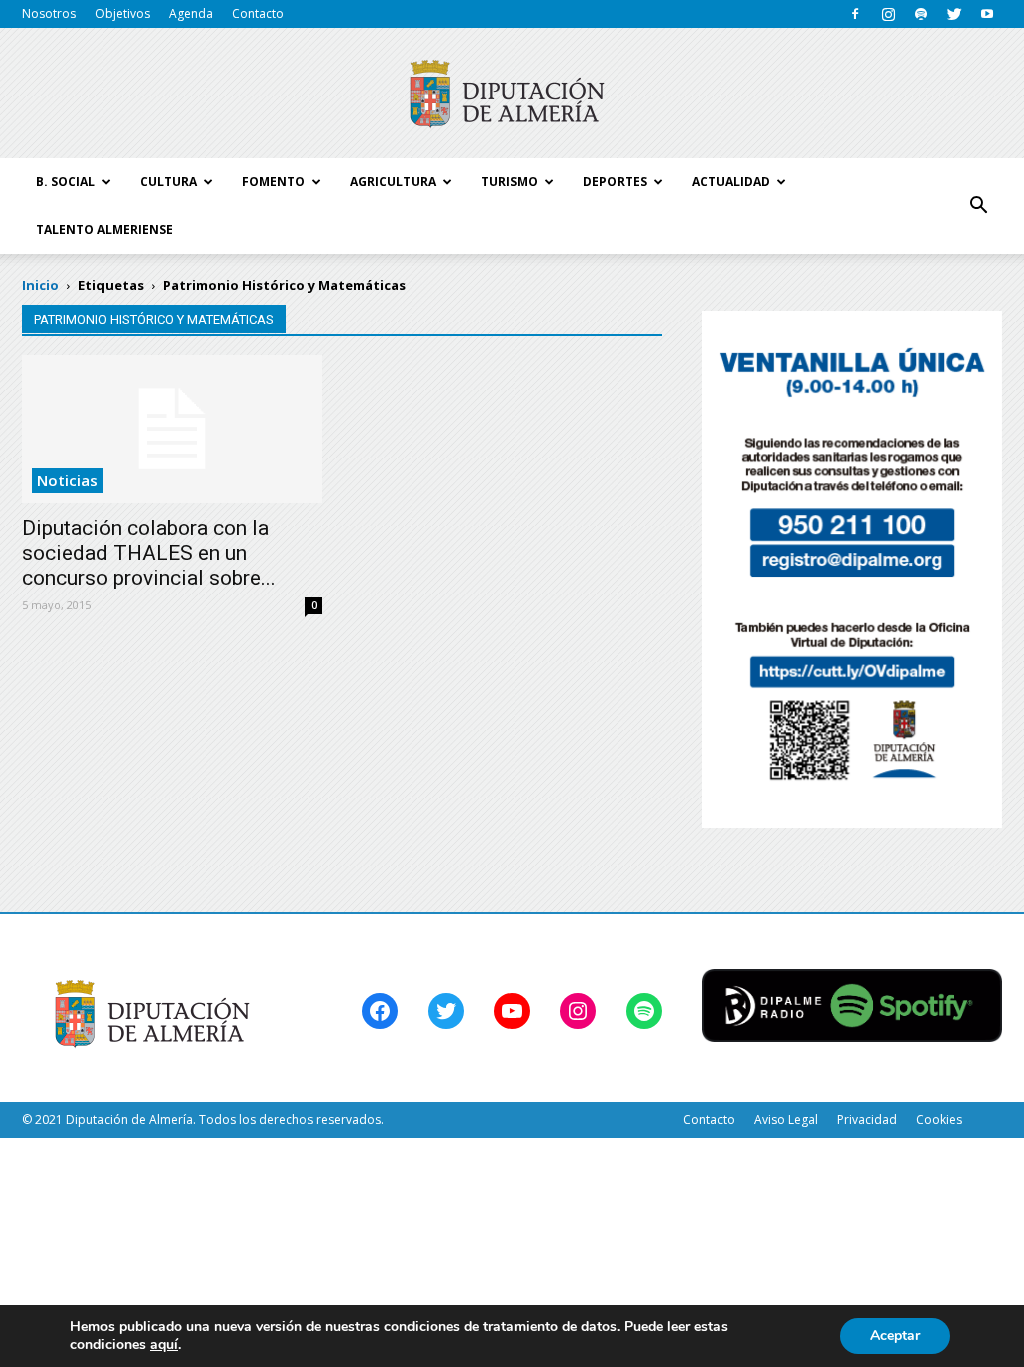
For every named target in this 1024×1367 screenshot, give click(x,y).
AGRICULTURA (393, 181)
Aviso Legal (786, 1119)
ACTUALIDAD (731, 181)
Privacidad (867, 1119)
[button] (978, 206)
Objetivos (122, 13)
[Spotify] (921, 14)
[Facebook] (855, 14)
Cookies (939, 1119)
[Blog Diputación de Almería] (512, 94)
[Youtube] (987, 14)
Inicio (40, 285)
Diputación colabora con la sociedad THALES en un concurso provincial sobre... (149, 553)
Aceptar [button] (895, 1335)
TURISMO (509, 181)
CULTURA (168, 181)
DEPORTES (615, 181)
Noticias (67, 480)
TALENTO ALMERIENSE (104, 229)
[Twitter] (954, 14)
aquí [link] (164, 1344)
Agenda (191, 13)
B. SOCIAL (65, 181)
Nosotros (49, 13)
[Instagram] (888, 14)
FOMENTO (273, 181)
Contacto (258, 13)
